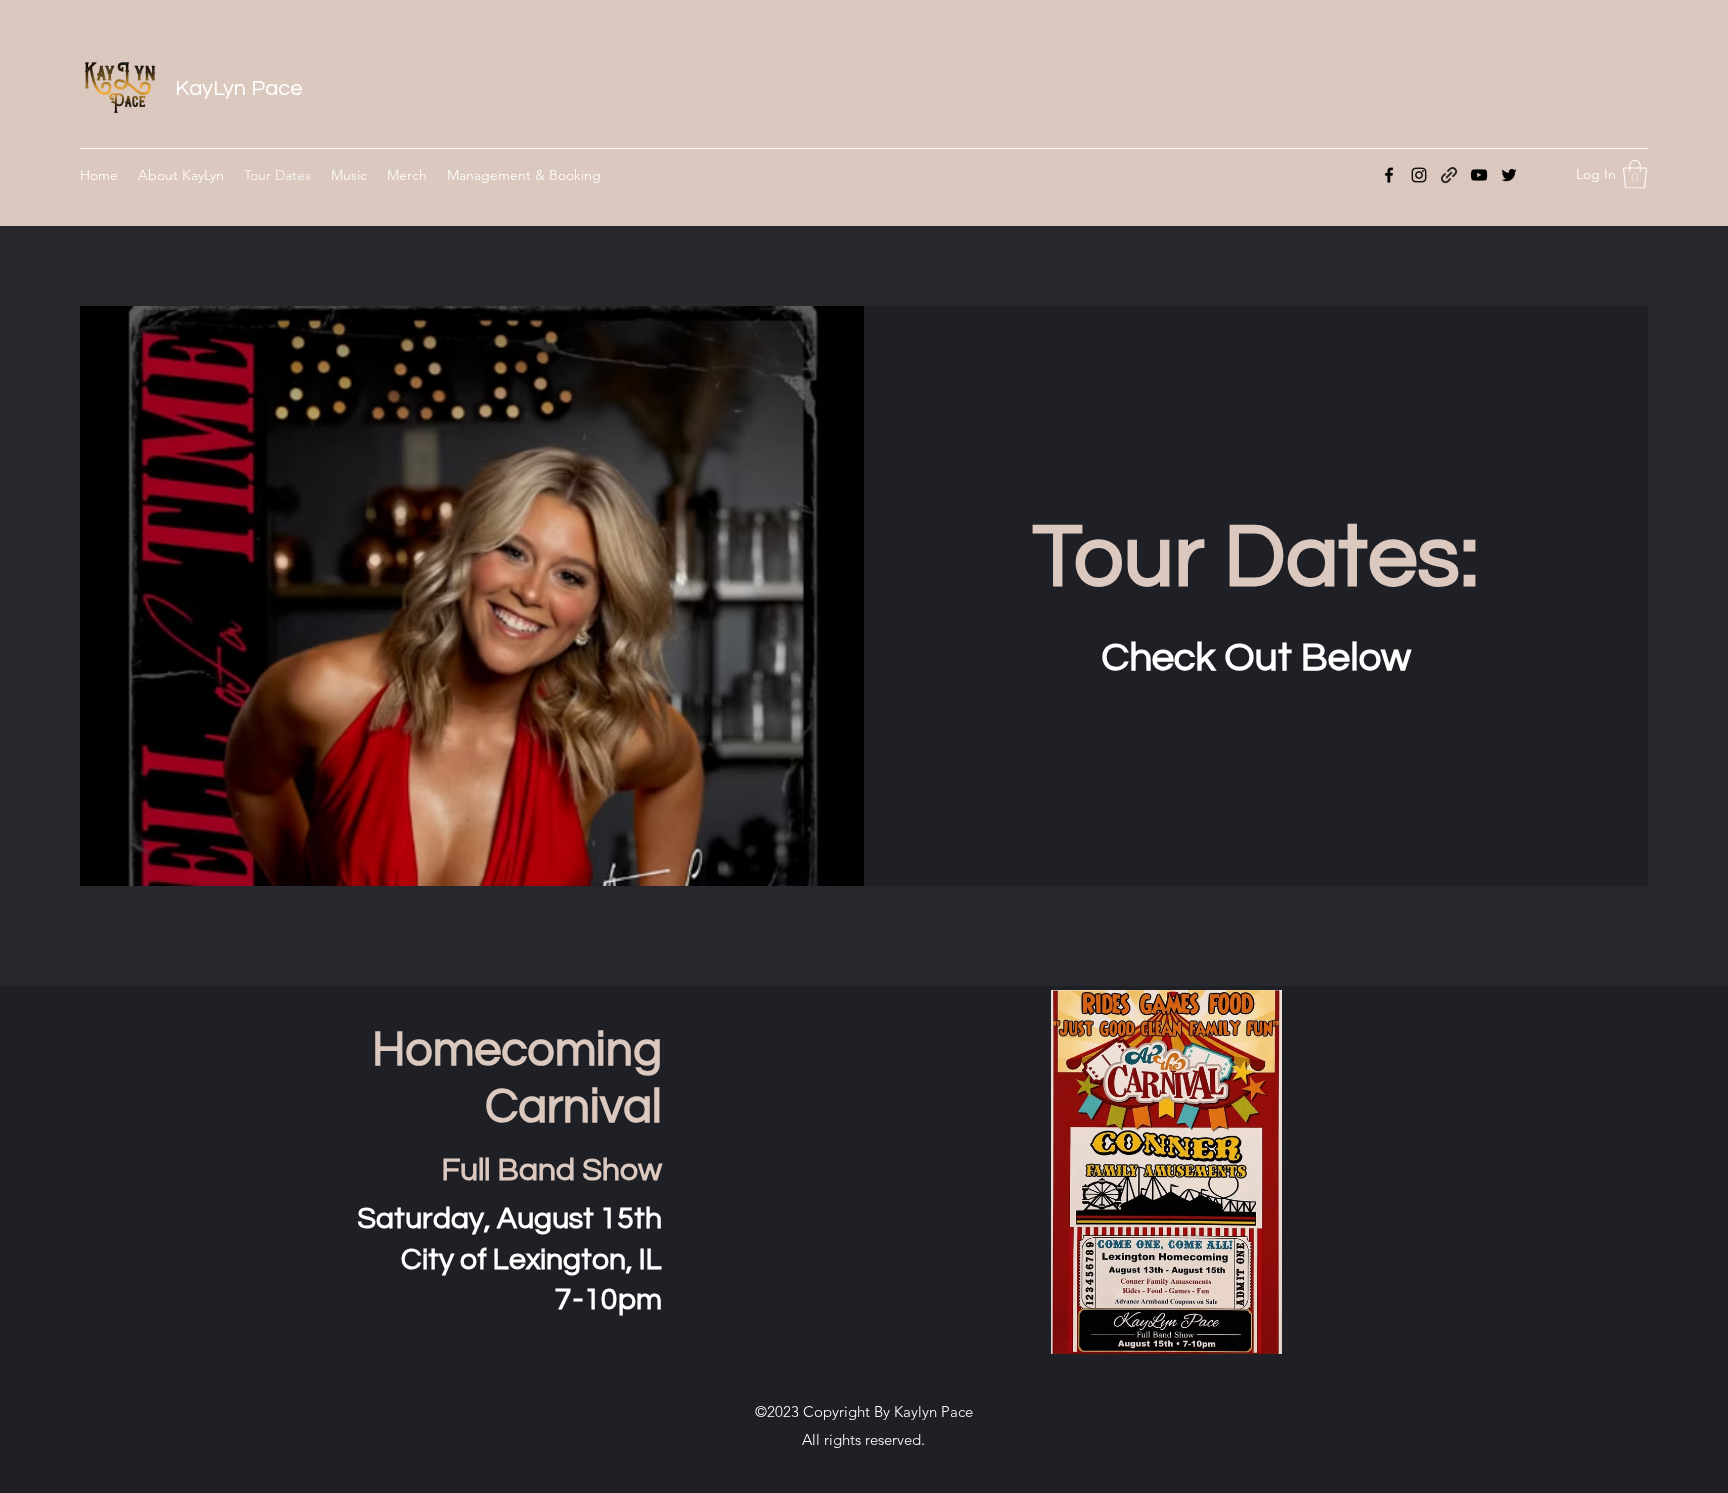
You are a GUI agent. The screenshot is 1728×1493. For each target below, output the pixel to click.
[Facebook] (1389, 175)
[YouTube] (1479, 175)
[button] (1635, 174)
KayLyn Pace (239, 88)
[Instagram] (1419, 175)
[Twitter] (1509, 175)
